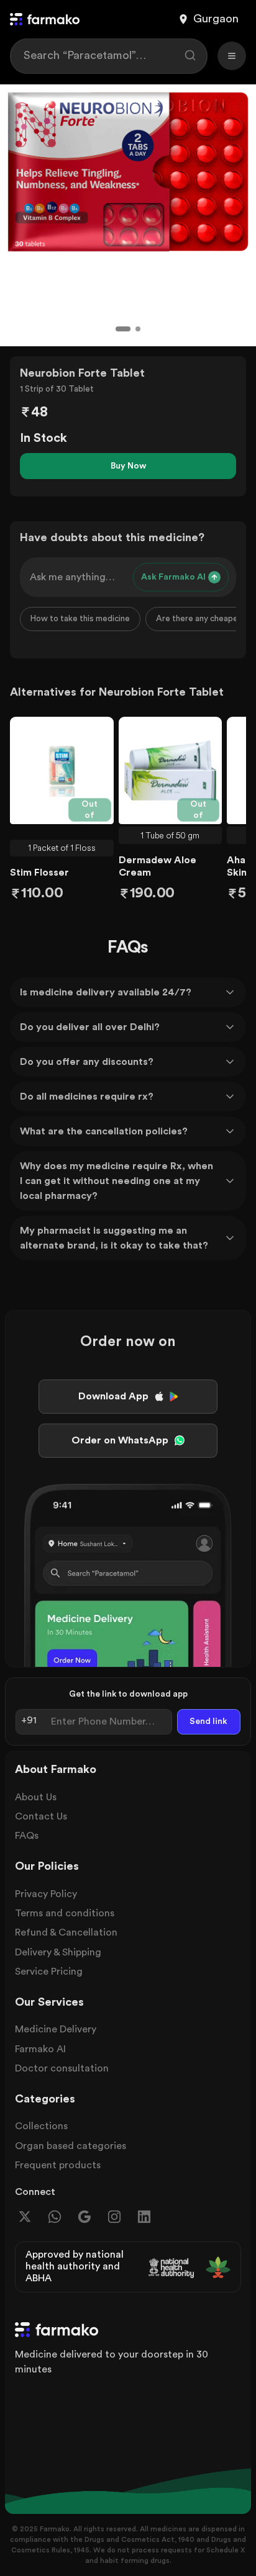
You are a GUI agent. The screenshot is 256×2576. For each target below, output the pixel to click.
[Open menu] (232, 56)
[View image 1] (123, 329)
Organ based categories (71, 2146)
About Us (36, 1797)
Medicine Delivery (56, 2029)
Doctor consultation (62, 2068)
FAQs (27, 1836)
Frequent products (58, 2165)
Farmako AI (40, 2049)
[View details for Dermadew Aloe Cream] (171, 771)
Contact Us (41, 1816)
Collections (41, 2126)
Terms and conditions (65, 1913)
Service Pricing (49, 1972)
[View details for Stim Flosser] (62, 771)
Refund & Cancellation (66, 1932)
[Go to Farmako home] (45, 19)
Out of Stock (91, 811)
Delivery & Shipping (58, 1952)
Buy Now (128, 466)
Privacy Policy (46, 1894)
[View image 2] (138, 329)
